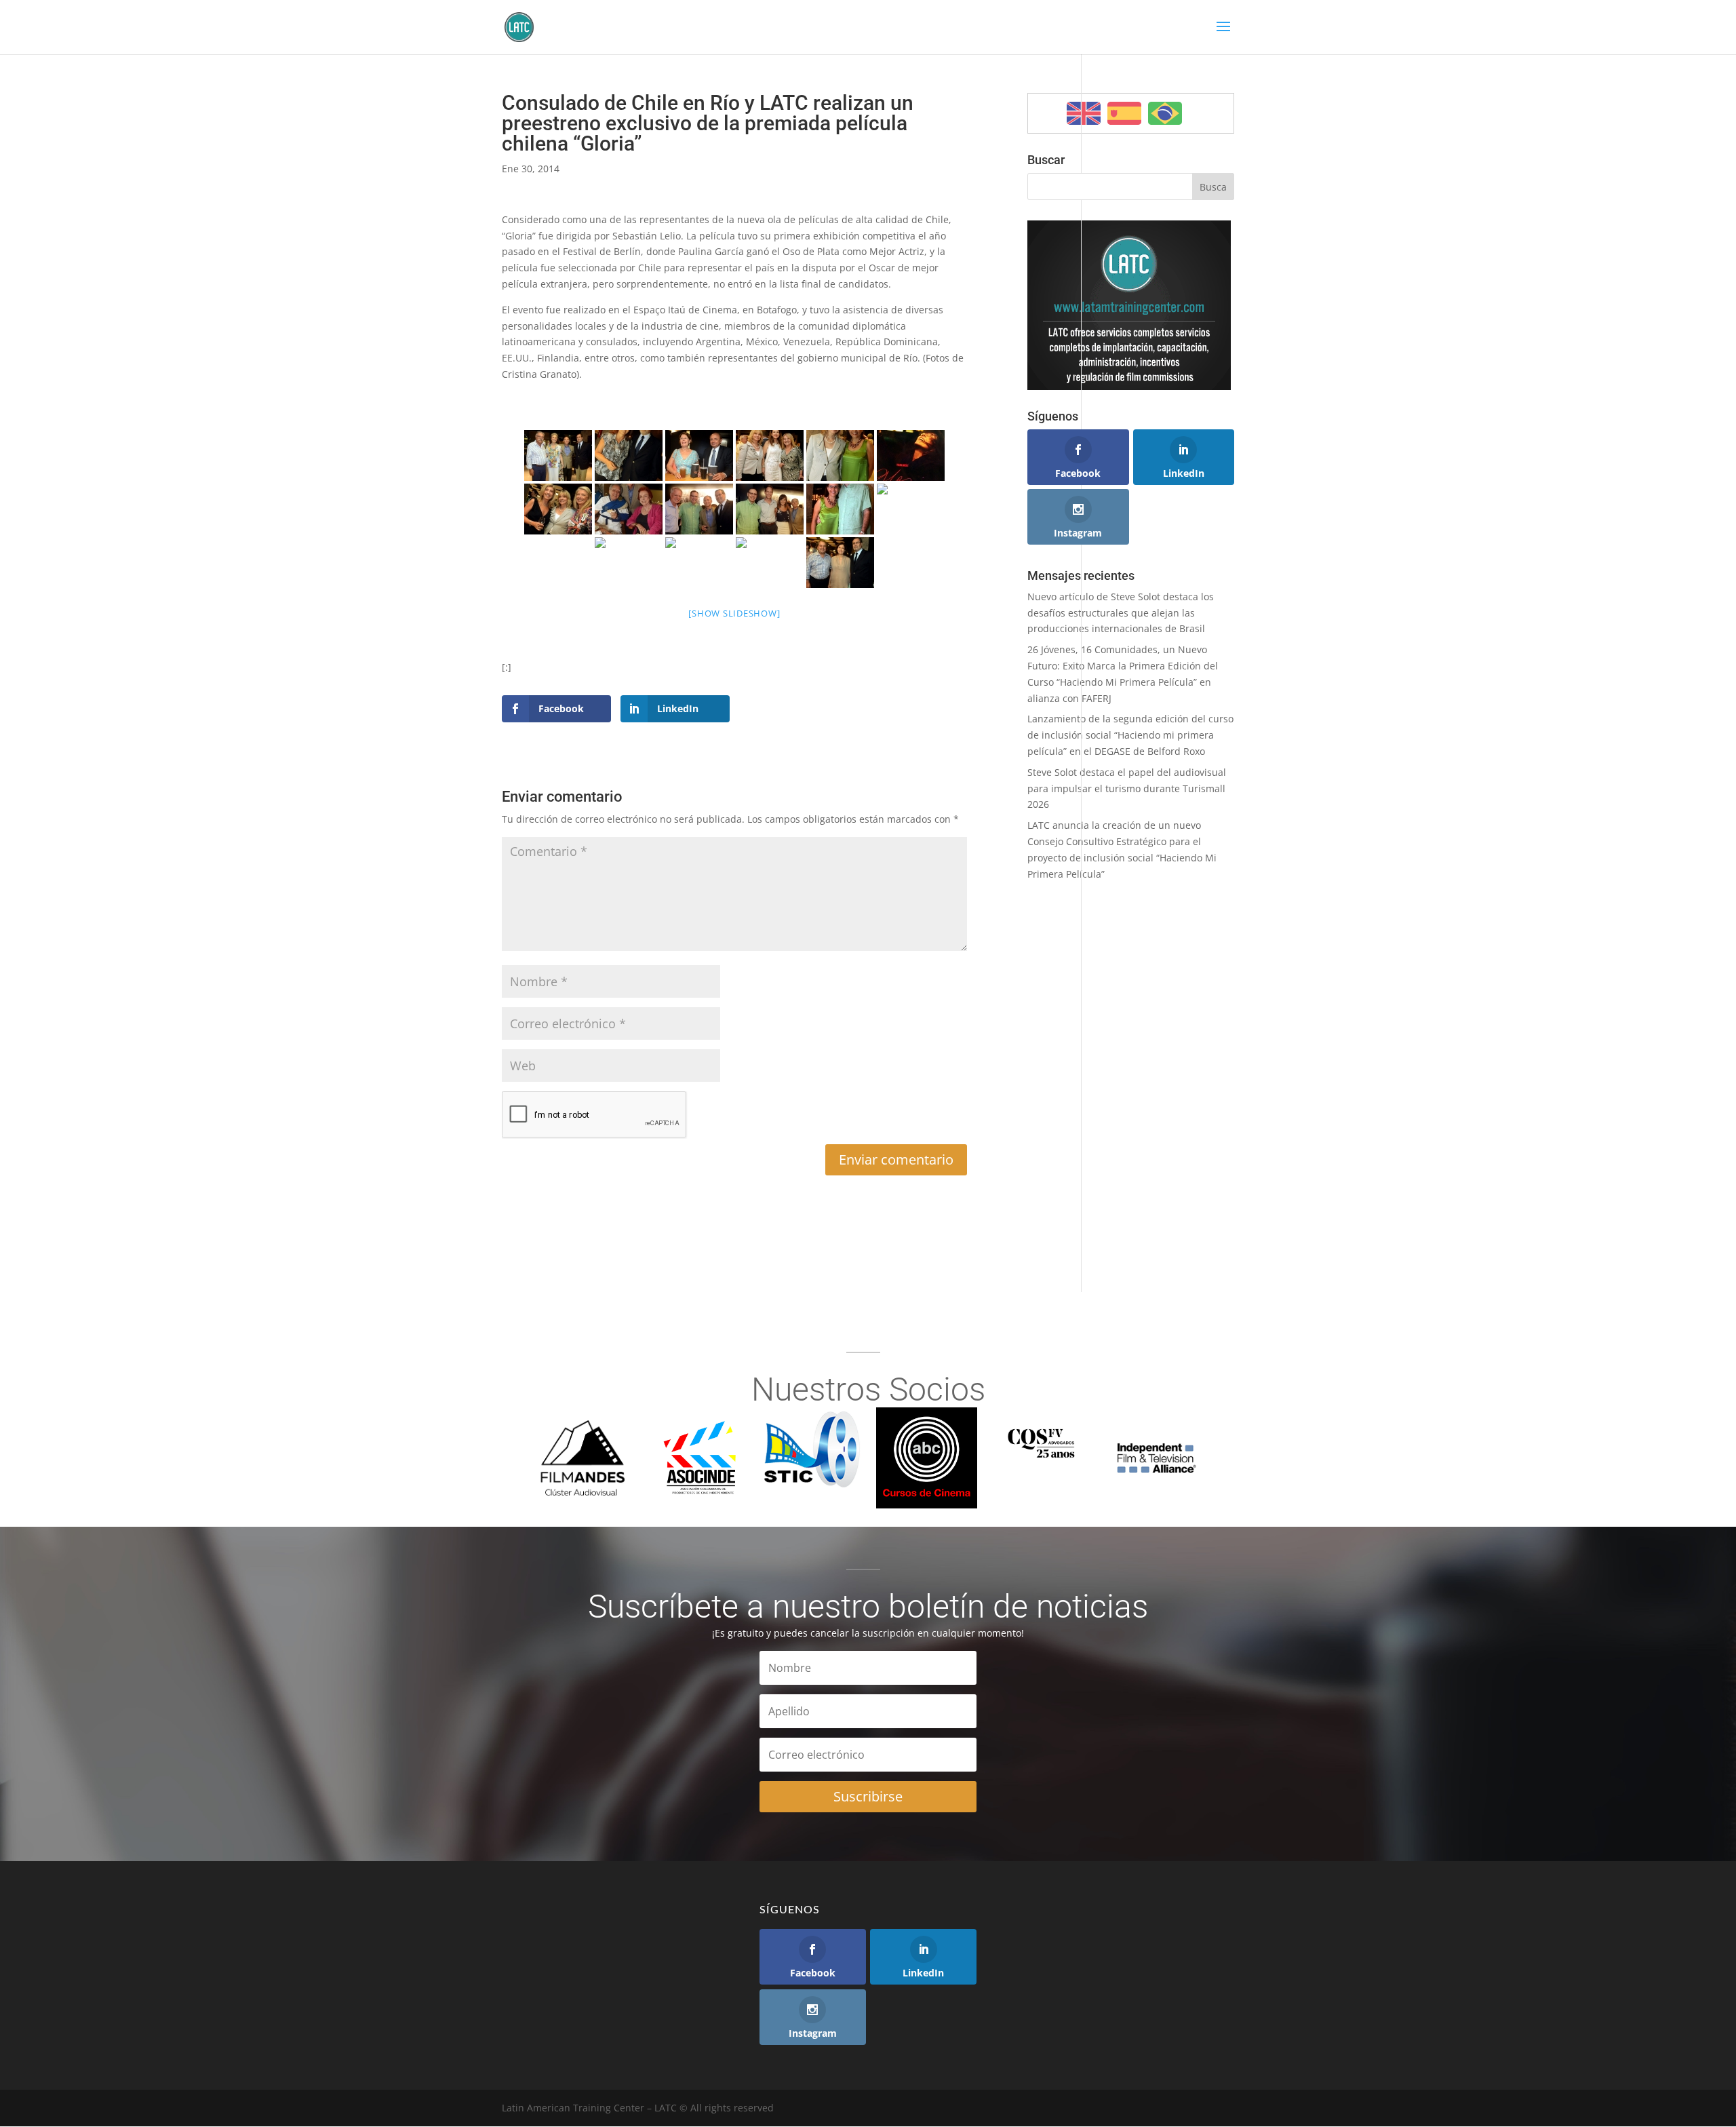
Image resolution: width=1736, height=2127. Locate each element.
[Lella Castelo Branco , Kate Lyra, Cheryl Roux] (558, 509)
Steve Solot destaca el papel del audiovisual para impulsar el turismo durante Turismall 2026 (1127, 788)
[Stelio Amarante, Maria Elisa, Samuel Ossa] (840, 563)
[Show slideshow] (734, 613)
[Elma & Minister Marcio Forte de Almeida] (699, 455)
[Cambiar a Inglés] (1084, 113)
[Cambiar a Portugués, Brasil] (1165, 113)
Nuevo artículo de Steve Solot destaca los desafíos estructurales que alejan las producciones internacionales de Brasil (1121, 613)
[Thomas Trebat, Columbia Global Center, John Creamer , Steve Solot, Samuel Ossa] (699, 509)
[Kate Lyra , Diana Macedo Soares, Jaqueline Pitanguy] (770, 455)
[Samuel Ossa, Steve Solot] (911, 509)
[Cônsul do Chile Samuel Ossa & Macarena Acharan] (629, 455)
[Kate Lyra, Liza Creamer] (840, 455)
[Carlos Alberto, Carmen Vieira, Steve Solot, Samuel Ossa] (558, 455)
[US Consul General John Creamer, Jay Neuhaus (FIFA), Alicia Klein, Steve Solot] (770, 509)
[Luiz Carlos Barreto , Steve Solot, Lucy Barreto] (629, 509)
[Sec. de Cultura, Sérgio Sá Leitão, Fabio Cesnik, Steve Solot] (699, 563)
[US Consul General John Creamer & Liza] (840, 509)
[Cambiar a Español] (1124, 113)
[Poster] (911, 455)
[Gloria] (629, 563)
